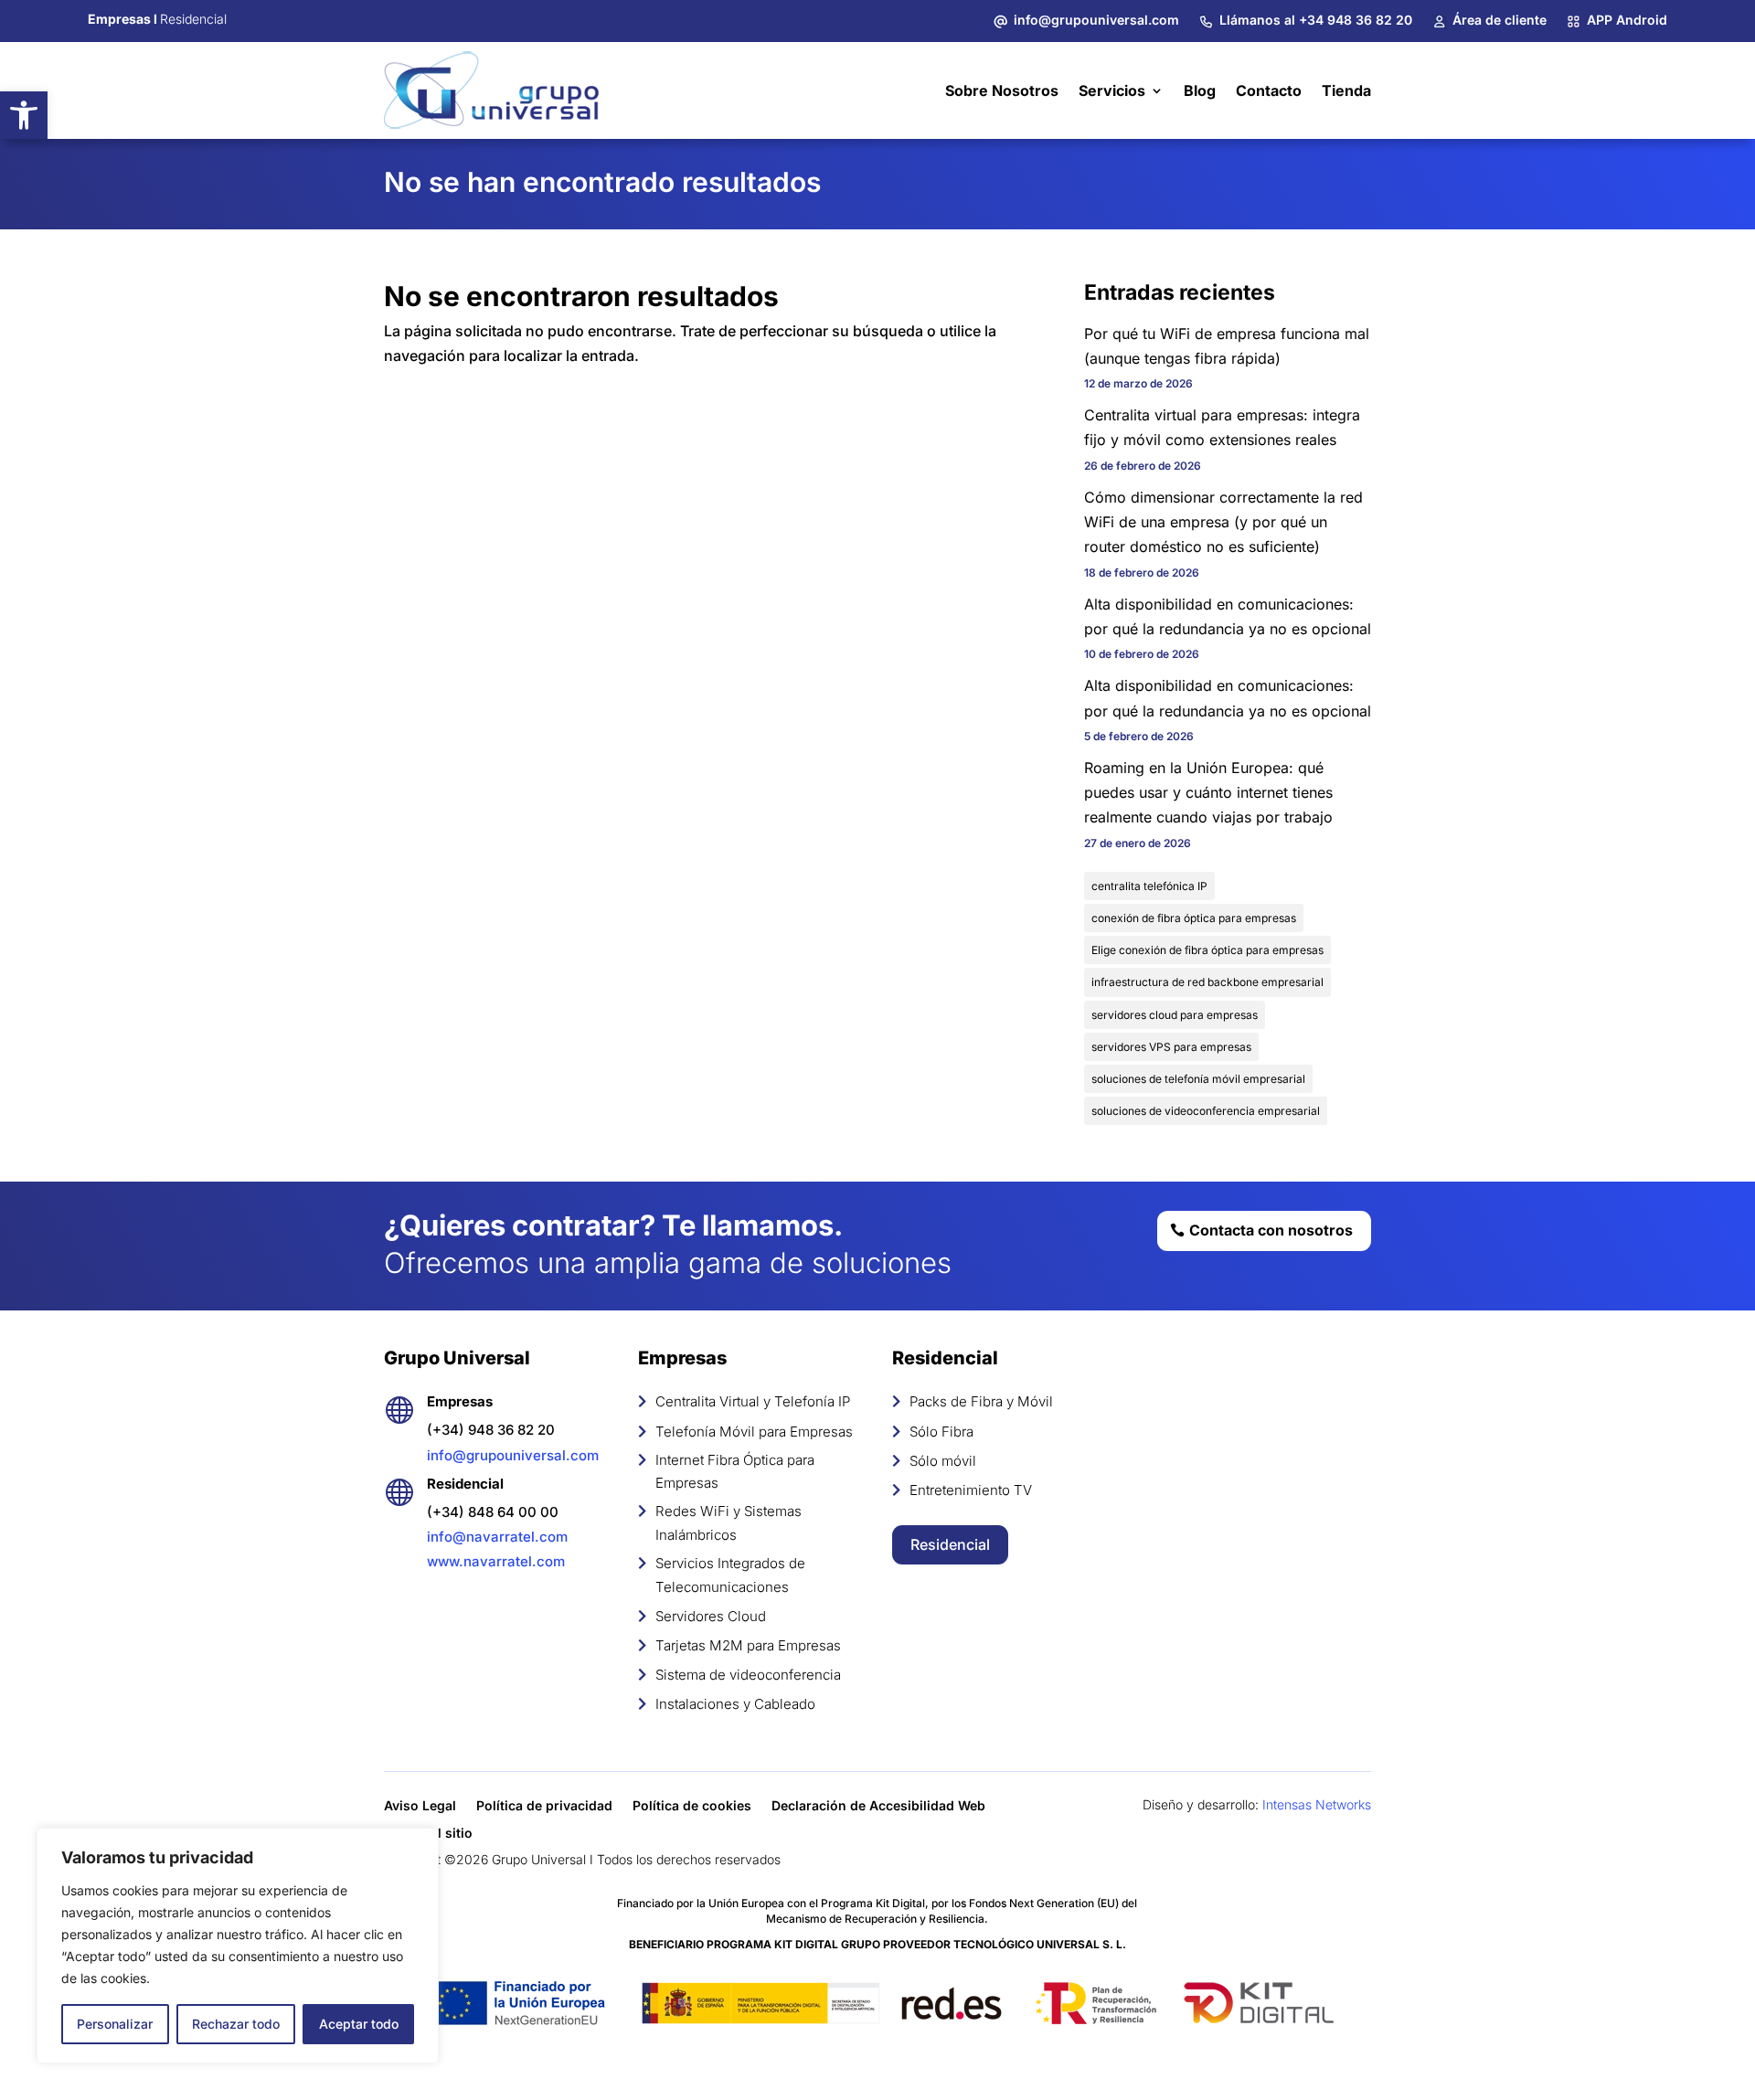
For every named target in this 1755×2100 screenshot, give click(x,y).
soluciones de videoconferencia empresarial (1206, 1111)
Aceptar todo (359, 2024)
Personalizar (115, 2024)
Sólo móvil (943, 1461)
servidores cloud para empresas (1175, 1015)
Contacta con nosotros (1271, 1230)
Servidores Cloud (711, 1616)
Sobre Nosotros (1002, 90)
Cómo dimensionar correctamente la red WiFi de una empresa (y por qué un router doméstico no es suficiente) (1223, 522)
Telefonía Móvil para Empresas (754, 1432)
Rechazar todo (236, 2024)
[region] (238, 1946)
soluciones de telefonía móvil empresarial (1198, 1079)
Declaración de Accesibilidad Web (878, 1806)
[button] (24, 115)
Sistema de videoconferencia (748, 1675)
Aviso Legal (420, 1806)
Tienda (1346, 90)
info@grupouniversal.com (513, 1455)
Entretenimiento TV (971, 1490)
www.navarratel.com (496, 1561)
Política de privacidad (544, 1806)
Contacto (1269, 90)
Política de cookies (692, 1806)
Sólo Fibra (941, 1432)
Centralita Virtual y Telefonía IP (753, 1401)
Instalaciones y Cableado (735, 1704)
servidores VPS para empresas (1171, 1047)
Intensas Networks (1317, 1804)
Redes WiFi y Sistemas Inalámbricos (729, 1523)
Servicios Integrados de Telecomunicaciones (730, 1575)
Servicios (1112, 90)
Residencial (950, 1544)
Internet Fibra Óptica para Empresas (735, 1472)
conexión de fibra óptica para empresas (1194, 918)
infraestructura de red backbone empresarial (1207, 982)
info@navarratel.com (497, 1537)
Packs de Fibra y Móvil (981, 1401)
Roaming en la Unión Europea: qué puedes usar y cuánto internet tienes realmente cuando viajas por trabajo (1208, 792)
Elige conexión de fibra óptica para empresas (1207, 950)
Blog (1200, 90)
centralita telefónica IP (1149, 886)
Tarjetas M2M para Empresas (748, 1645)
